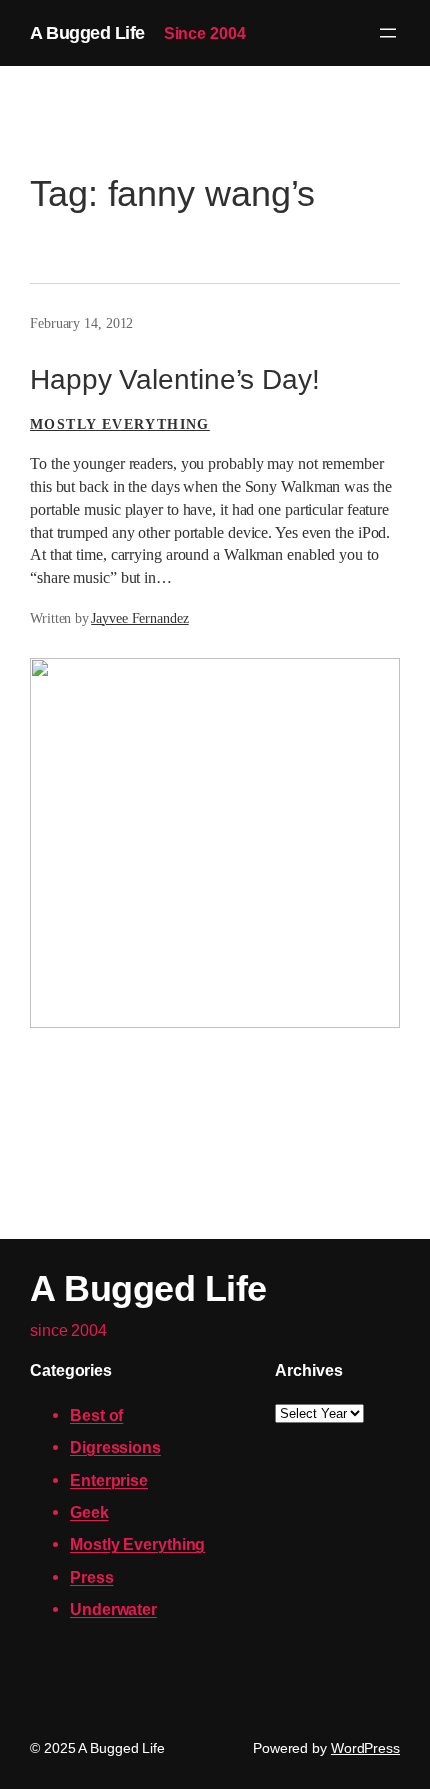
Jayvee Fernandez (139, 618)
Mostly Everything (120, 424)
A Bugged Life (87, 32)
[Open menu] (388, 33)
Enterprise (109, 1480)
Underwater (113, 1609)
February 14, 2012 (81, 323)
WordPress (365, 1748)
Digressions (115, 1447)
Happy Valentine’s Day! (175, 379)
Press (92, 1577)
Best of (96, 1415)
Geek (89, 1512)
